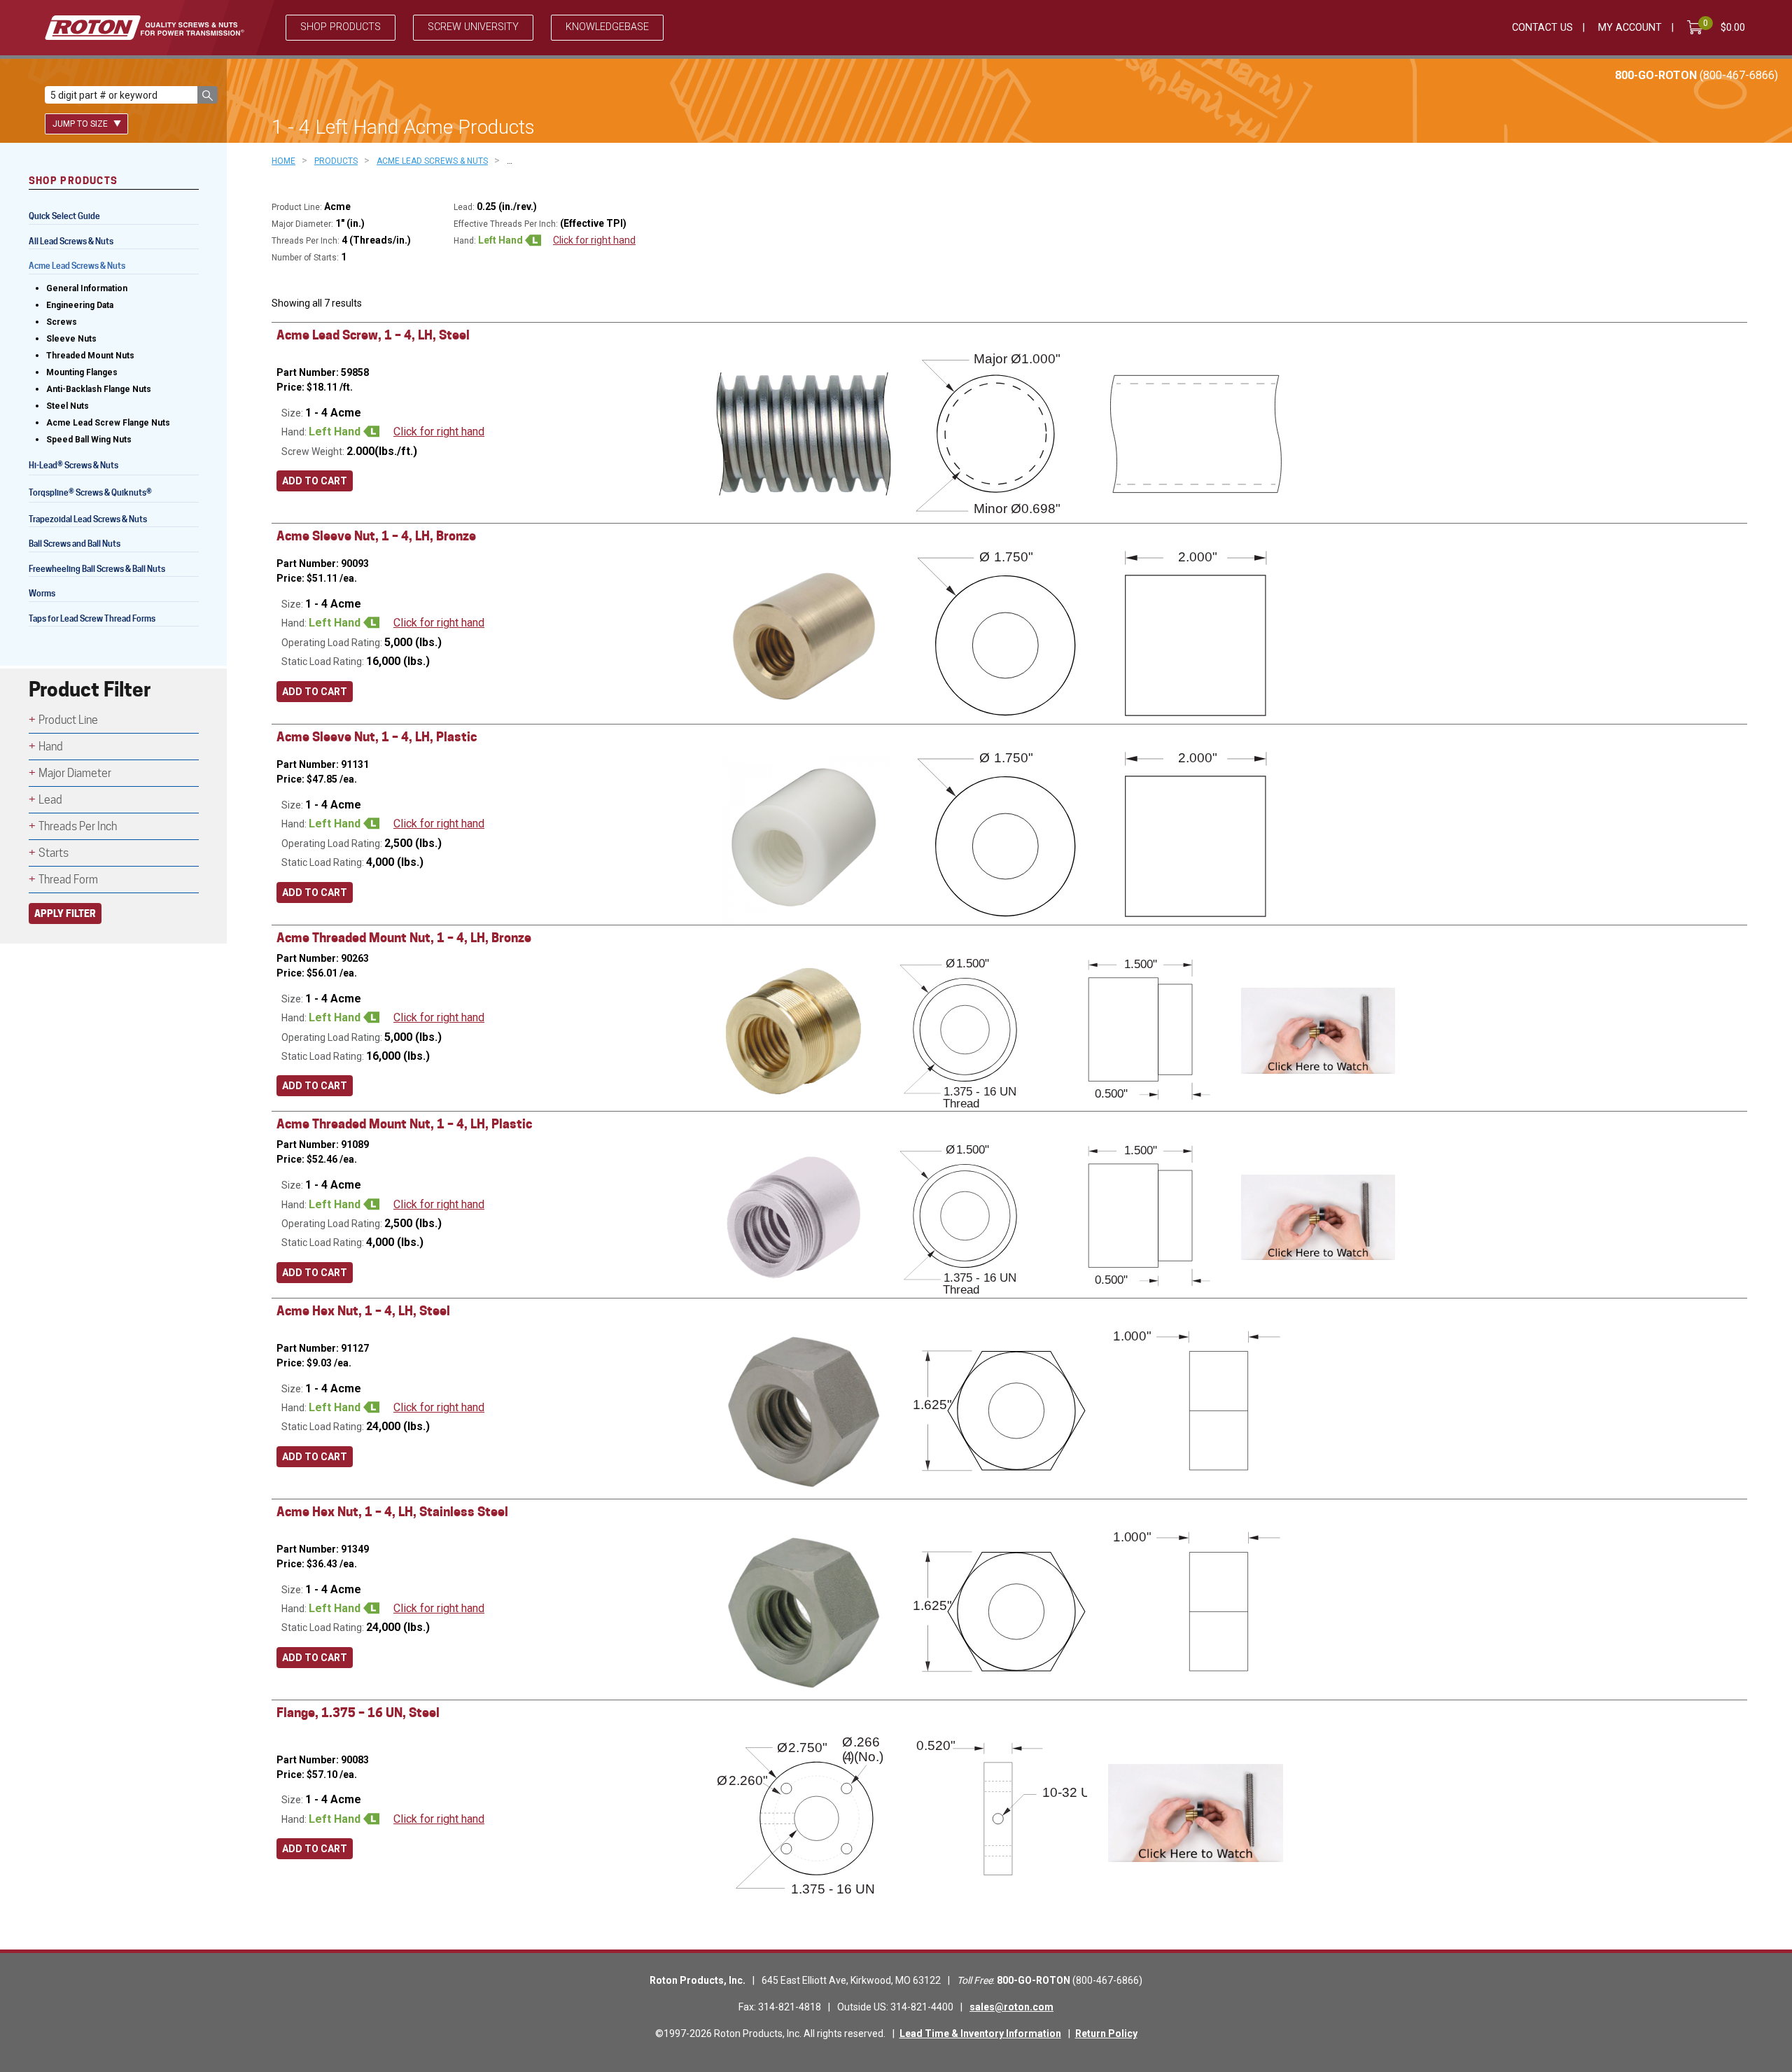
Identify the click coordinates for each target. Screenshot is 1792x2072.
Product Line (68, 720)
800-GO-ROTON (1696, 75)
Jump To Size (81, 124)
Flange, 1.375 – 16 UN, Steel (358, 1713)
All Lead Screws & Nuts (71, 241)
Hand (51, 747)
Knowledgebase (607, 27)
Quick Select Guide (64, 216)
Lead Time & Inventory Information (980, 2033)
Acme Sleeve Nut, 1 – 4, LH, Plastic (377, 737)
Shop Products (341, 27)
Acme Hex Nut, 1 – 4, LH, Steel (363, 1311)
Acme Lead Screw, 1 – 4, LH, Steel (373, 335)
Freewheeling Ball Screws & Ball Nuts (97, 569)
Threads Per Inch (78, 826)
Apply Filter (65, 913)
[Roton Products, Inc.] (145, 28)
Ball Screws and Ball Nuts (75, 544)
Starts (54, 853)
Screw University (473, 27)
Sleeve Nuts (71, 339)
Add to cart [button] (315, 481)
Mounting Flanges (82, 372)
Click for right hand (594, 240)
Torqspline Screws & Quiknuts (90, 494)
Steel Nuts (68, 406)
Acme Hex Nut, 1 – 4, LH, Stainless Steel (392, 1512)
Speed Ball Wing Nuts (89, 440)
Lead (50, 800)
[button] (208, 95)
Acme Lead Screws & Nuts (77, 266)
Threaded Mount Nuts (90, 356)
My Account (1630, 28)
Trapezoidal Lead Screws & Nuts (88, 519)
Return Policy (1106, 2033)
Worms (42, 593)
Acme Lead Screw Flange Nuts (108, 423)
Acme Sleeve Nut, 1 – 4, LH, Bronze (376, 536)
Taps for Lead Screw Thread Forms (92, 618)
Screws (62, 322)
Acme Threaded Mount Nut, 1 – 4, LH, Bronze (404, 938)
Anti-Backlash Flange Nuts (99, 389)
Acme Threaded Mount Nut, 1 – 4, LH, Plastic (404, 1124)
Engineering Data (80, 305)
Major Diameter (75, 773)
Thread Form (68, 880)
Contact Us (1542, 28)
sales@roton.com (1011, 2007)
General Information (87, 288)
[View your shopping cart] (1697, 27)
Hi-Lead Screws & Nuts (73, 467)
